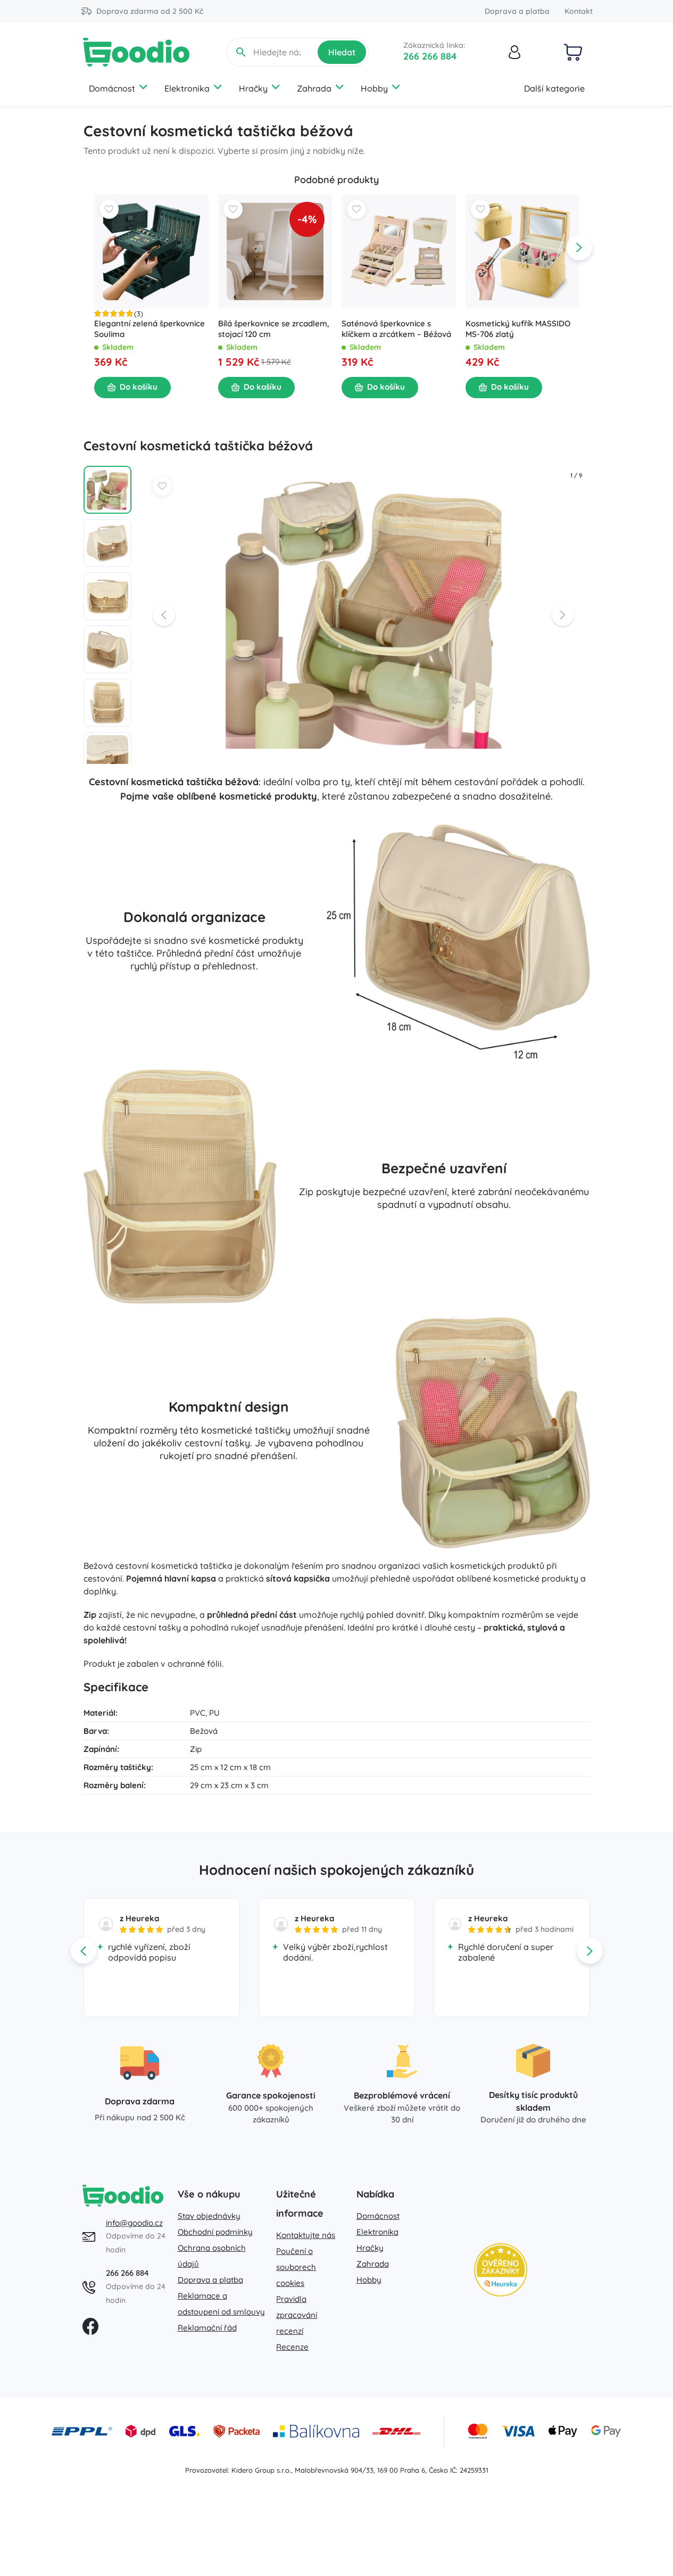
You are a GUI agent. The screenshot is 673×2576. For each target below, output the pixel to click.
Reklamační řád (207, 2328)
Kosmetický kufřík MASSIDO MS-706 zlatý (517, 329)
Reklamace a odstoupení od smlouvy (221, 2304)
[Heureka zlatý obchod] (501, 2270)
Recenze (292, 2347)
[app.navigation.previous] (94, 248)
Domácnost (112, 88)
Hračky (253, 88)
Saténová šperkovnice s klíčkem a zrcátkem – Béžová (396, 329)
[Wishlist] (109, 209)
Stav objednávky (209, 2216)
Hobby (374, 88)
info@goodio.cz (134, 2223)
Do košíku (139, 387)
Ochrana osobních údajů (212, 2256)
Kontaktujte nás (306, 2235)
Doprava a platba (517, 11)
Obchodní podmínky (215, 2232)
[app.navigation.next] (579, 248)
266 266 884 (430, 56)
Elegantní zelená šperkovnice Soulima (149, 329)
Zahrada (314, 88)
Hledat (342, 52)
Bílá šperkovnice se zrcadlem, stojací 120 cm (273, 329)
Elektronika (187, 88)
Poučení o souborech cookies (296, 2267)
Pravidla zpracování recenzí (297, 2315)
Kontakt (579, 11)
